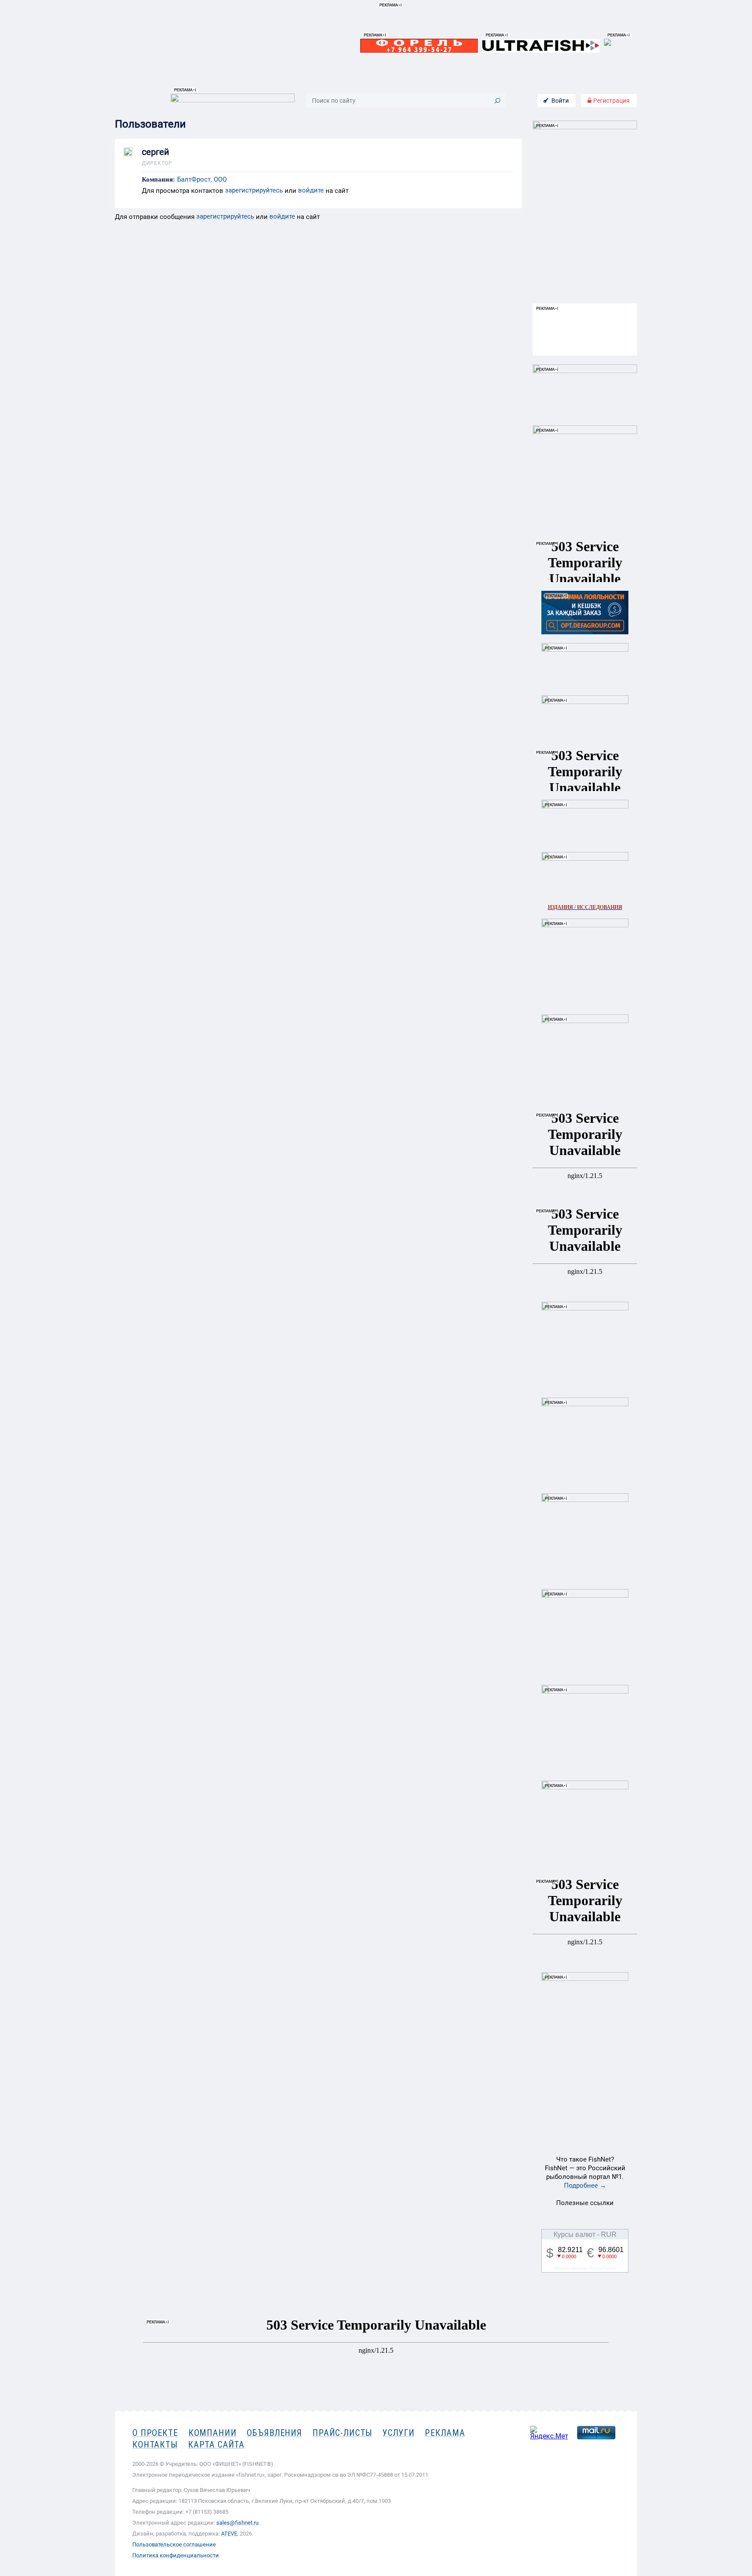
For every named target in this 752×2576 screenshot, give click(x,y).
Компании (213, 2433)
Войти (560, 101)
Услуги (398, 2433)
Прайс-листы (342, 2433)
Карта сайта (216, 2445)
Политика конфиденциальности (176, 2555)
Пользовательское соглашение (174, 2544)
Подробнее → (585, 2185)
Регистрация (611, 101)
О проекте (155, 2433)
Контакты (155, 2445)
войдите (311, 190)
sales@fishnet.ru (237, 2523)
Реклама (445, 2433)
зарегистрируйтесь (254, 190)
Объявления (274, 2433)
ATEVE (229, 2534)
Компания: (158, 180)
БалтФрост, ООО (202, 180)
